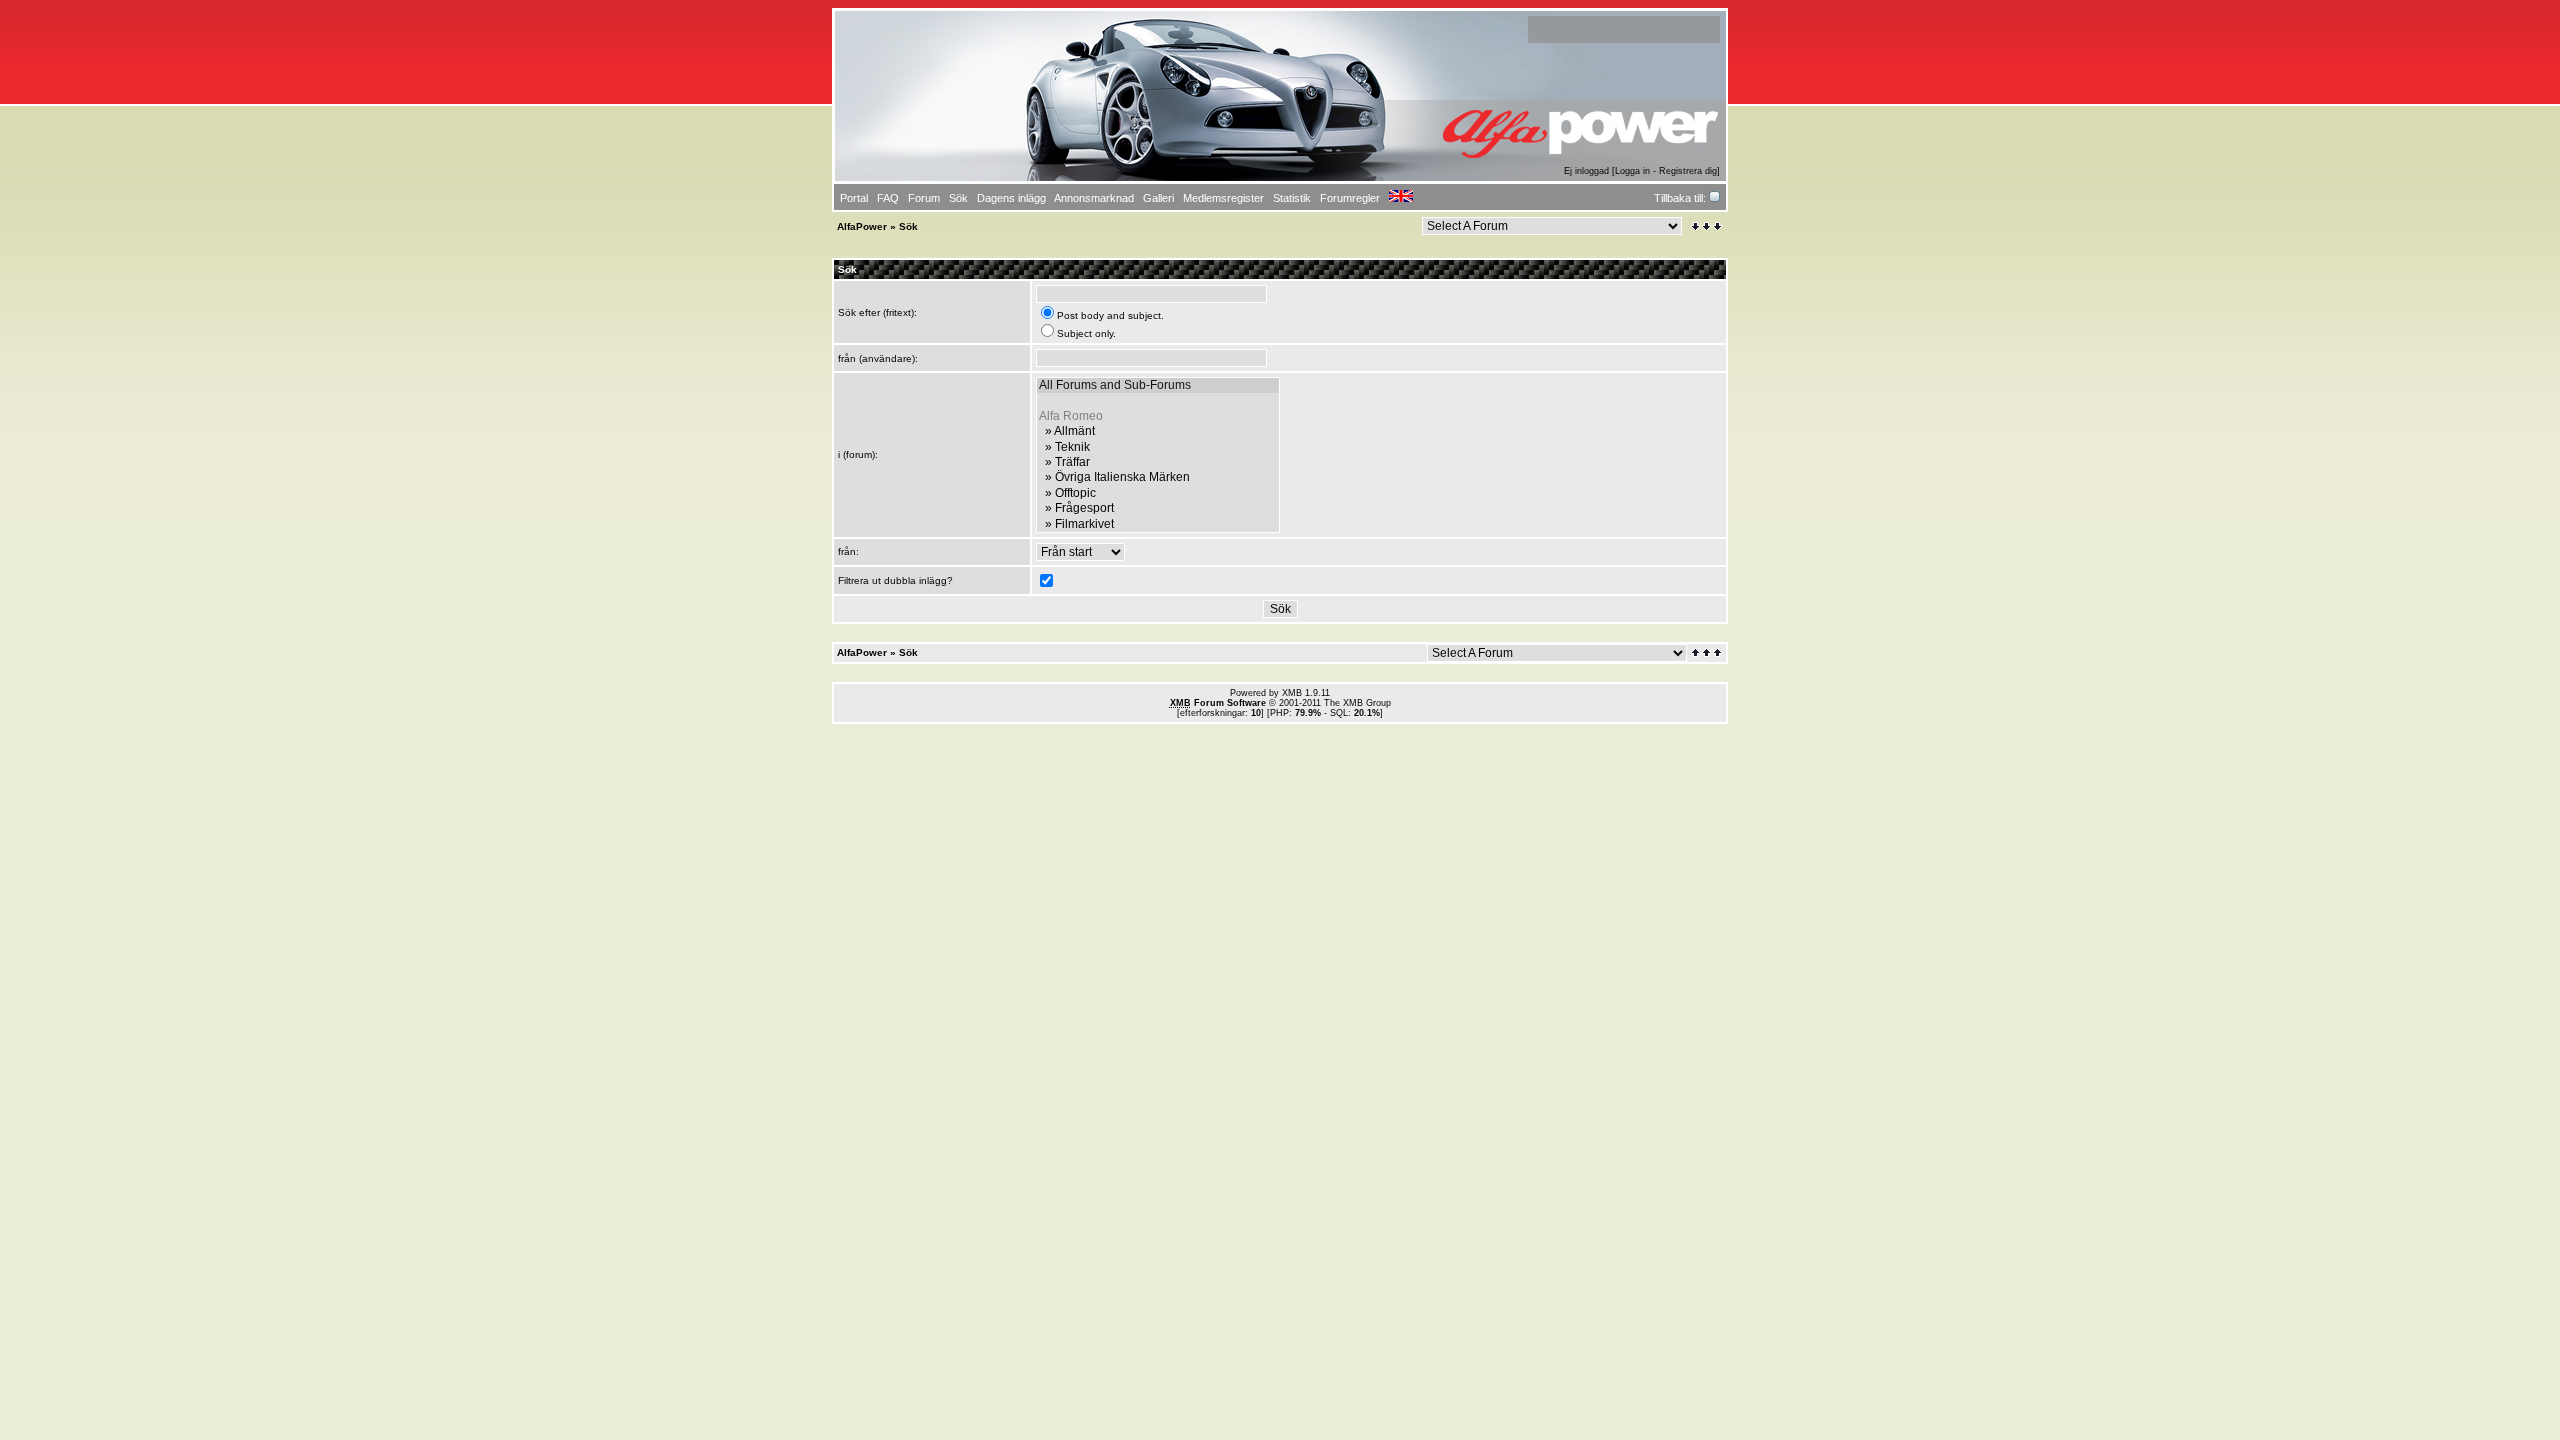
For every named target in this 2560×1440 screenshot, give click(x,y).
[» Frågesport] (1158, 508)
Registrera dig (1688, 171)
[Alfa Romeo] (1158, 416)
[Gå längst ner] (1706, 226)
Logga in (1632, 171)
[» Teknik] (1158, 447)
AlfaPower (862, 226)
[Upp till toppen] (1708, 652)
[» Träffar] (1158, 462)
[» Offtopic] (1158, 493)
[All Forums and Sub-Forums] (1158, 385)
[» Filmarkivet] (1158, 524)
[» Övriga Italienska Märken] (1158, 477)
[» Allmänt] (1158, 431)
